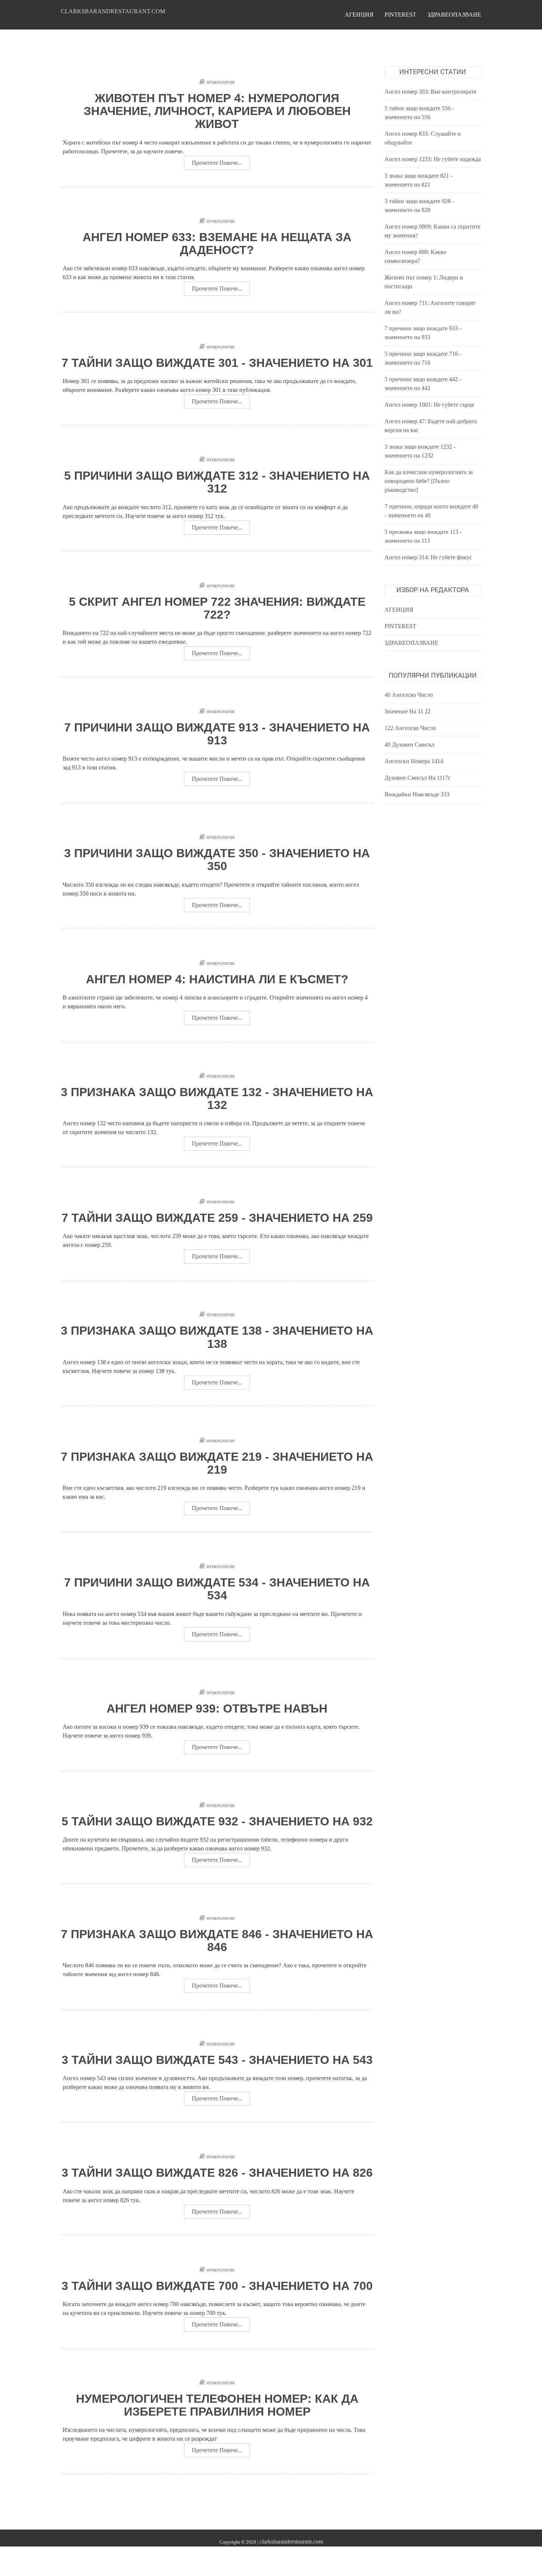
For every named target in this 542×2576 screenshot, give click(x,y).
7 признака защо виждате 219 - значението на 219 (217, 1463)
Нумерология (220, 82)
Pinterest (400, 15)
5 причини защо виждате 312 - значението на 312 (217, 482)
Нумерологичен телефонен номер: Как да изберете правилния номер (217, 2405)
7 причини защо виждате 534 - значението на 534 (217, 1589)
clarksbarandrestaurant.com (113, 11)
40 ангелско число (409, 695)
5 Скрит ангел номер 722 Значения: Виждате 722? (217, 608)
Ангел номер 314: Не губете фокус (428, 557)
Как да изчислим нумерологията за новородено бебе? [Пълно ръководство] (429, 481)
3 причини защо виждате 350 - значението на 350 (217, 860)
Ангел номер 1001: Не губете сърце (429, 405)
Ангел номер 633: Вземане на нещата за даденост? (217, 244)
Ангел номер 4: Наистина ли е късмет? (217, 979)
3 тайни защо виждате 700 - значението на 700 (217, 2286)
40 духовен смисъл (409, 745)
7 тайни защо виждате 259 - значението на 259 (217, 1218)
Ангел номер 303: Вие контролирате (430, 92)
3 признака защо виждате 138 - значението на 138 (217, 1337)
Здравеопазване (454, 15)
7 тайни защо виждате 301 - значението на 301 (217, 363)
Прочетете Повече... (217, 163)
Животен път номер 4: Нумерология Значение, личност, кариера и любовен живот (217, 111)
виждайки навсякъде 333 (417, 794)
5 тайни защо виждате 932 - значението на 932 (217, 1821)
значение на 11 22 (408, 711)
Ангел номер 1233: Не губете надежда (433, 159)
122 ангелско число (410, 728)
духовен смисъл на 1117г (418, 778)
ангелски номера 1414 (414, 761)
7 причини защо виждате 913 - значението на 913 (217, 734)
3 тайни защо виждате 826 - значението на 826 (217, 2173)
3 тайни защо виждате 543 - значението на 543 (217, 2060)
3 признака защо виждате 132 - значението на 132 (217, 1098)
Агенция (359, 15)
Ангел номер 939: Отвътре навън (217, 1708)
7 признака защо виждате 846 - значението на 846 (217, 1941)
